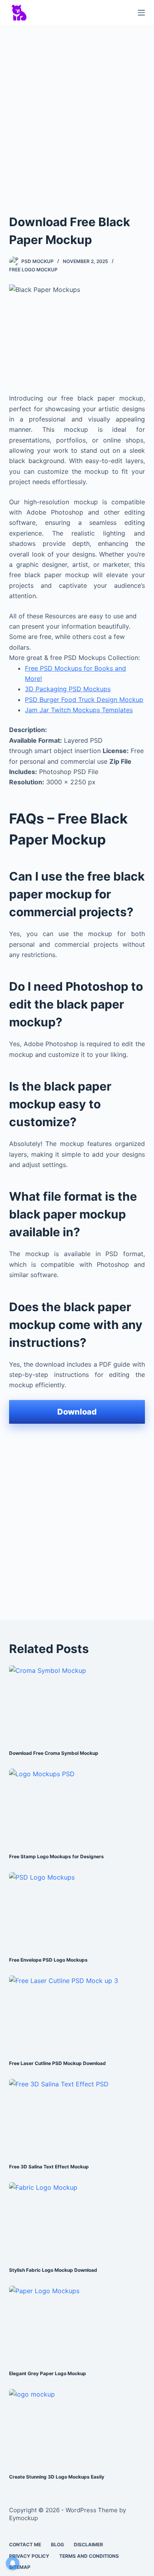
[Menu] (141, 13)
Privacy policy (29, 2556)
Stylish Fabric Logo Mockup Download (53, 2270)
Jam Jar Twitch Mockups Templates (79, 710)
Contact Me (25, 2545)
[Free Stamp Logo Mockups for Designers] (77, 1807)
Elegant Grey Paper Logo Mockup (48, 2373)
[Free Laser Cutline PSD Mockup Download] (77, 2014)
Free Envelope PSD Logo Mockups (48, 1960)
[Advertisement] (77, 112)
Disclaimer (88, 2545)
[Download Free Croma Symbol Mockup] (77, 1704)
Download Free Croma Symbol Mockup (54, 1753)
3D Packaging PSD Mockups (68, 689)
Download (77, 1412)
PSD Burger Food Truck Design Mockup (84, 700)
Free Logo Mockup (33, 270)
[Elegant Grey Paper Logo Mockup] (77, 2324)
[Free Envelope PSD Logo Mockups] (77, 1910)
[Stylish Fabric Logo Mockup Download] (77, 2220)
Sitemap (20, 2567)
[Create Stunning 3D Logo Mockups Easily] (77, 2427)
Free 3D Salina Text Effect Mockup (49, 2167)
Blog (57, 2545)
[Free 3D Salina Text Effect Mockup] (77, 2117)
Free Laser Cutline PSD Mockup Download (57, 2063)
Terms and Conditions (89, 2556)
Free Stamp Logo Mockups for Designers (56, 1856)
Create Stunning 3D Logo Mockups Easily (57, 2477)
